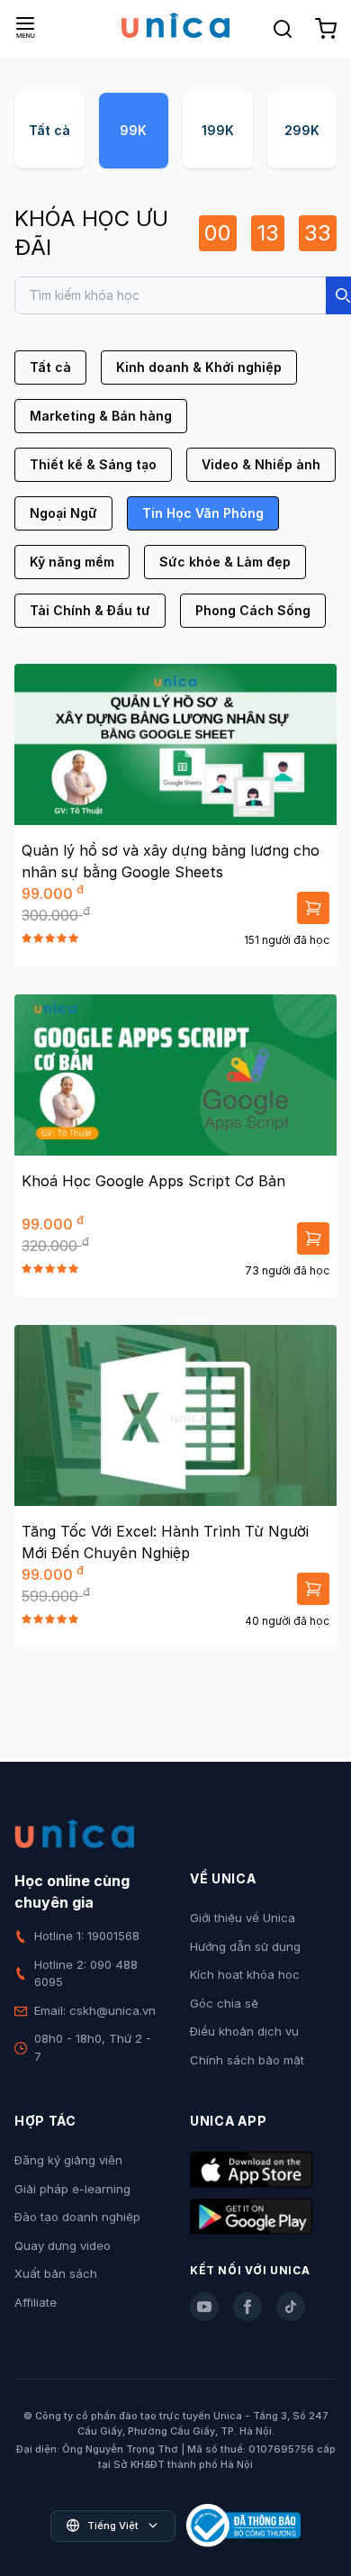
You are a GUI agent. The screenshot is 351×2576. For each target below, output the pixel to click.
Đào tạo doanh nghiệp (77, 2217)
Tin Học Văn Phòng (203, 513)
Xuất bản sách (56, 2273)
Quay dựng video (63, 2245)
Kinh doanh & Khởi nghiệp (199, 367)
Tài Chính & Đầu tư (90, 610)
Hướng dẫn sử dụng (245, 1946)
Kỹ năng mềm (72, 562)
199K (218, 130)
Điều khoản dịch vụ (244, 2031)
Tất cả (49, 130)
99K (133, 130)
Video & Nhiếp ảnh (261, 464)
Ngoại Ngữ (63, 513)
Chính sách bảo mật (247, 2060)
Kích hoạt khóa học (245, 1974)
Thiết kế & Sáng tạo (93, 464)
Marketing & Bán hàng (101, 416)
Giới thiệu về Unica (243, 1918)
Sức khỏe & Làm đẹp (225, 562)
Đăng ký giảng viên (68, 2160)
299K (302, 130)
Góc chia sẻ (224, 2003)
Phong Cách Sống (253, 610)
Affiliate (36, 2302)
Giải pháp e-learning (72, 2189)
